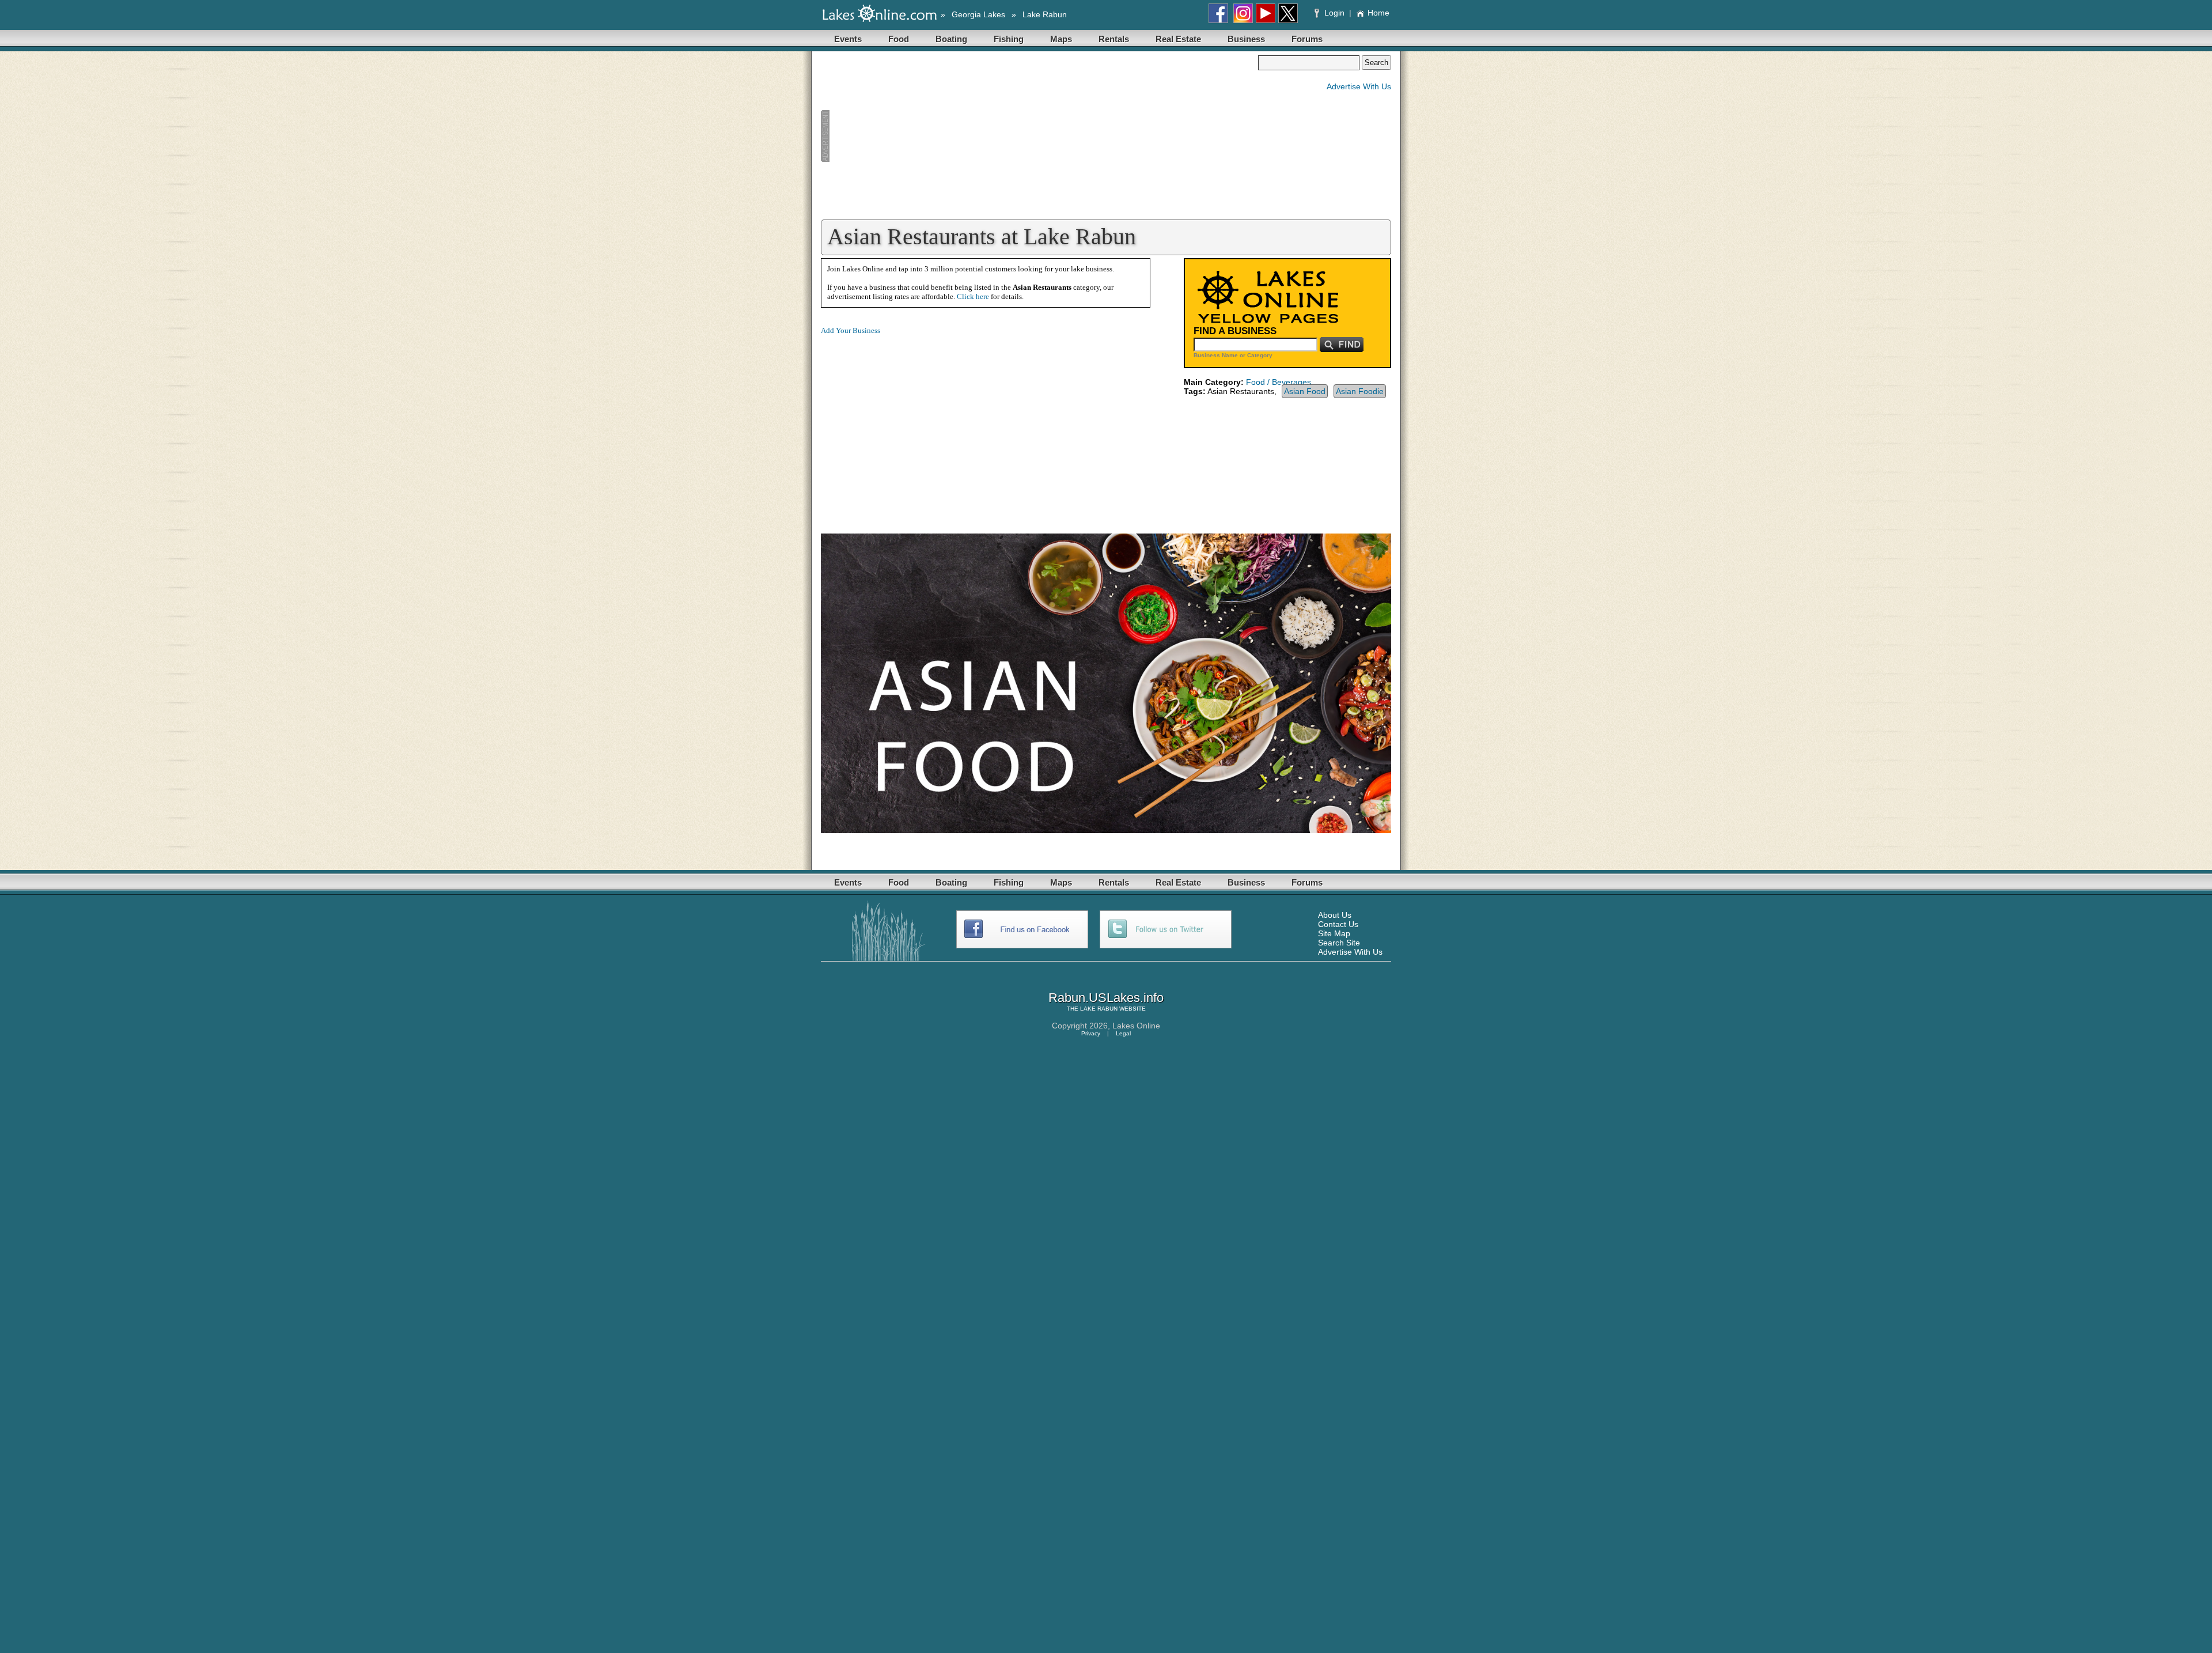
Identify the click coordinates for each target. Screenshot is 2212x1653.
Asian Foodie (1360, 391)
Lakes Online (1136, 1026)
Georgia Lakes (978, 14)
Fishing (1009, 39)
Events (848, 39)
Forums (1307, 39)
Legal (1123, 1033)
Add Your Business (851, 330)
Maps (1061, 39)
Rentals (1114, 39)
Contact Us (1338, 924)
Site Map (1334, 933)
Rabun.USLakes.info (1106, 998)
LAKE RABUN (1099, 1009)
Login (1334, 13)
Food (899, 39)
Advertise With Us (1359, 86)
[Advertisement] (1039, 136)
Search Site (1339, 943)
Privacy (1091, 1033)
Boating (951, 39)
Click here (973, 296)
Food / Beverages (1279, 382)
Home (1378, 13)
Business (1246, 39)
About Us (1335, 915)
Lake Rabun (1045, 14)
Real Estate (1178, 39)
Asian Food (1305, 391)
